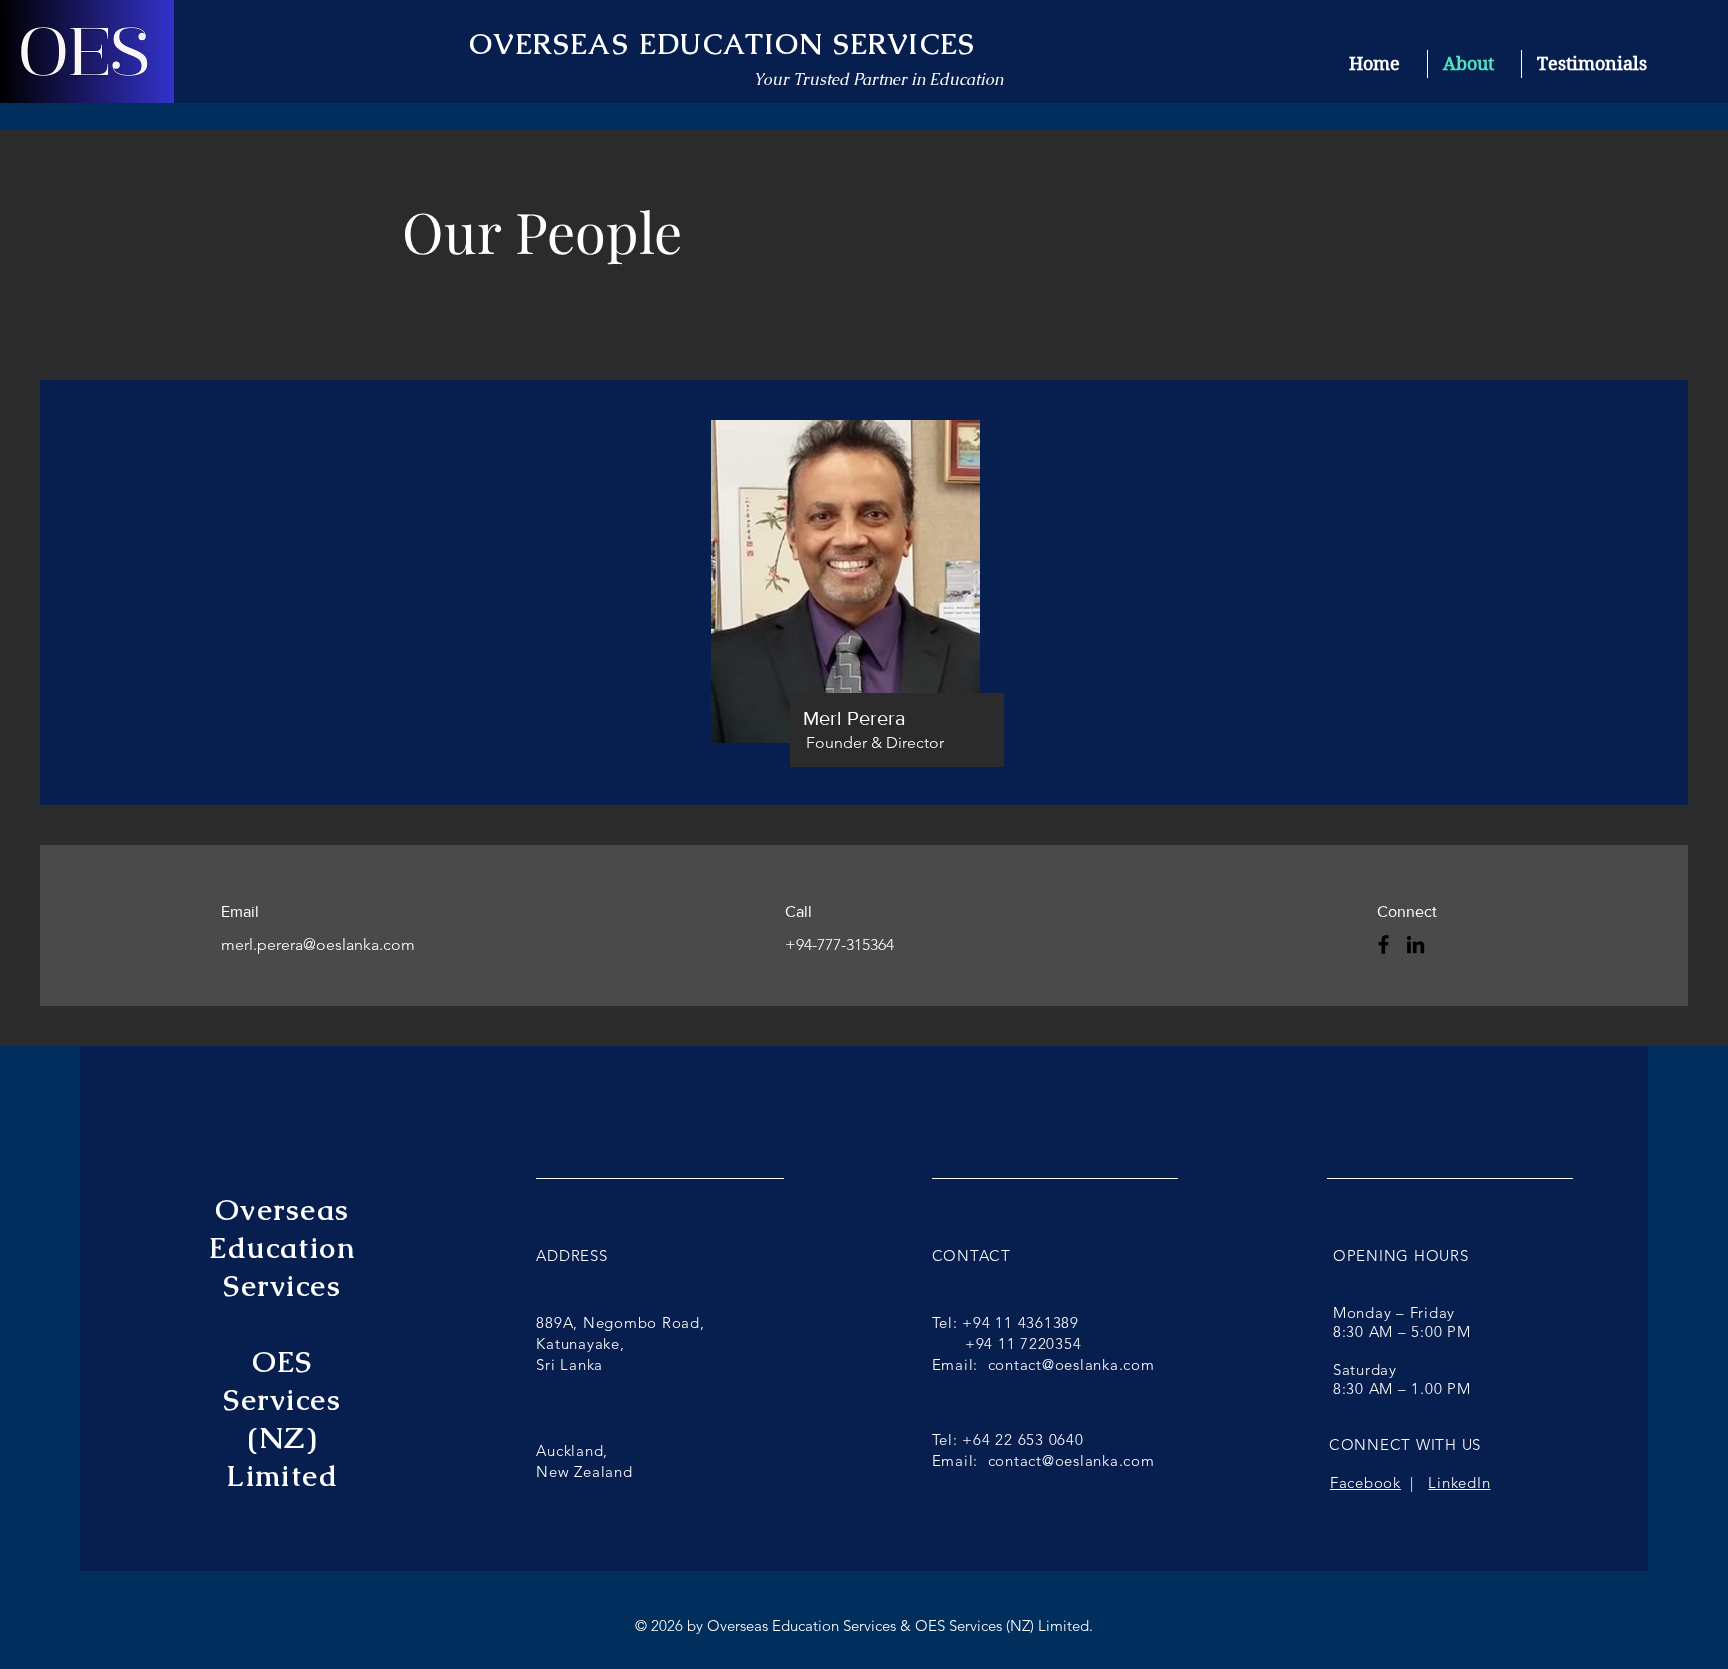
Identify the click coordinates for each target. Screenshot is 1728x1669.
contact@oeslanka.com (1071, 1364)
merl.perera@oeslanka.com (318, 944)
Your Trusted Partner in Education (878, 79)
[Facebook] (1383, 944)
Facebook (1365, 1482)
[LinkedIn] (1415, 944)
